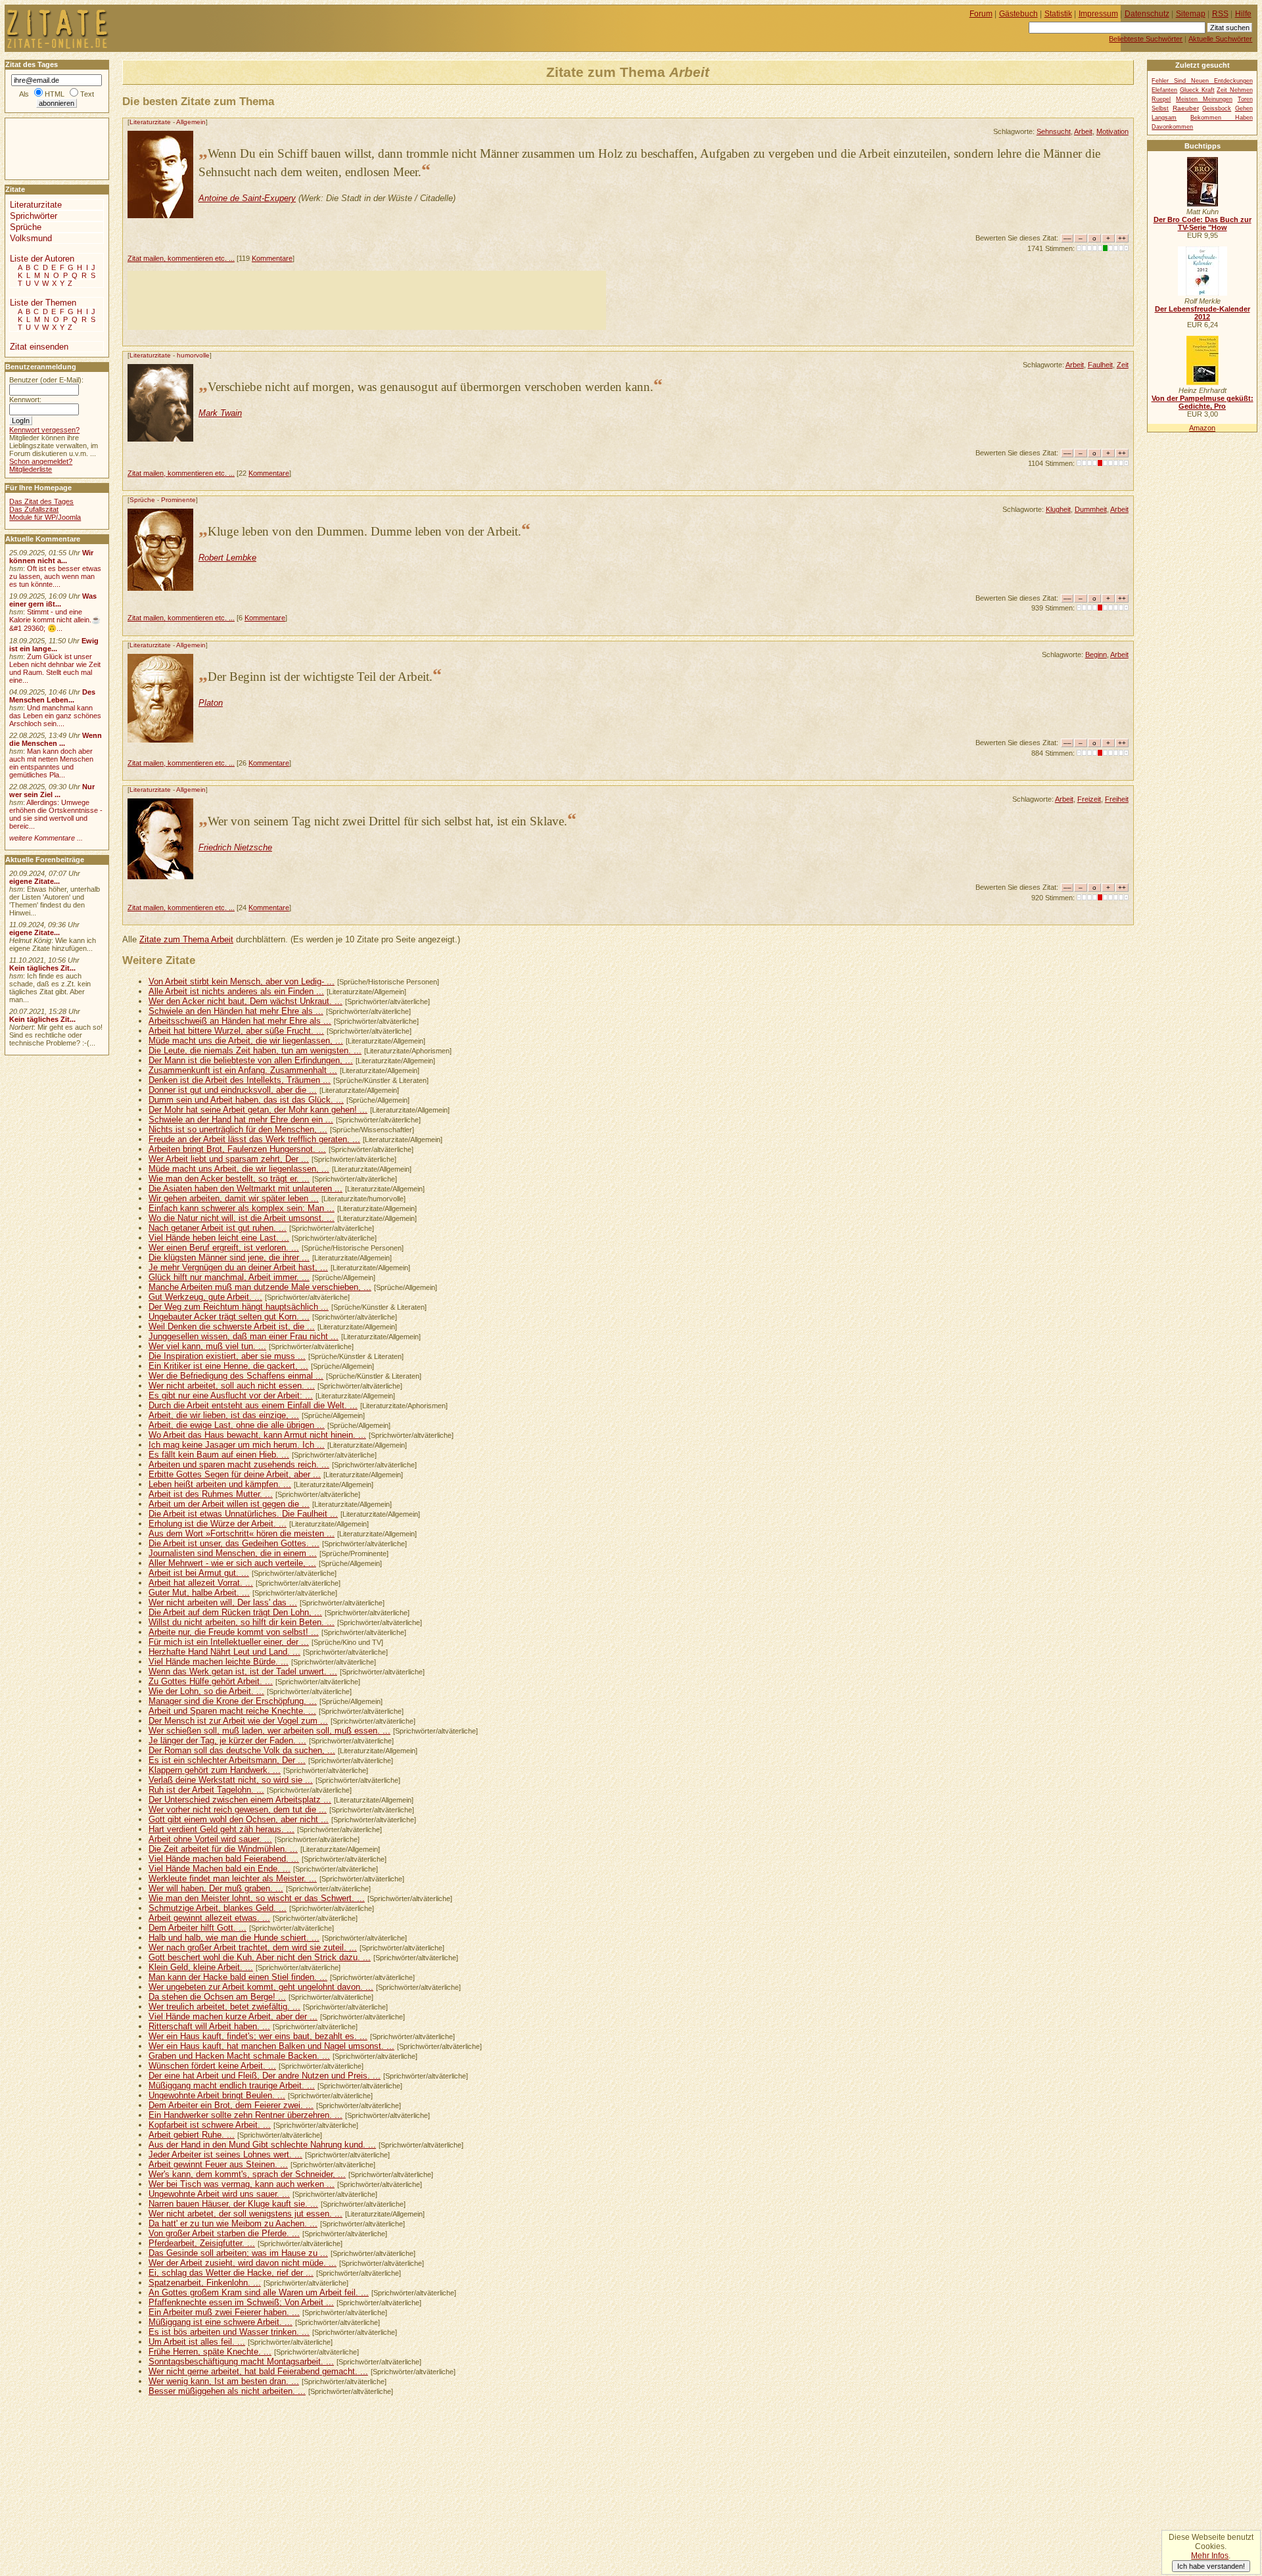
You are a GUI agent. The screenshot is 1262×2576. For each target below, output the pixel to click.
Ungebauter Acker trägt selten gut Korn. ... (229, 1317)
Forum (981, 14)
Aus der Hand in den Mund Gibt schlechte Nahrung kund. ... (262, 2145)
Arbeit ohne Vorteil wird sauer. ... (210, 1839)
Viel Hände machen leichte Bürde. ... (219, 1662)
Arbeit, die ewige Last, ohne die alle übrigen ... (237, 1425)
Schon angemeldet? (41, 461)
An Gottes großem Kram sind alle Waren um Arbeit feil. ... (259, 2292)
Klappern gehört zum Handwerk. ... (215, 1770)
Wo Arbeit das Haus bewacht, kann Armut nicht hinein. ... (257, 1435)
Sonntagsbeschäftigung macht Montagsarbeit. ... (241, 2361)
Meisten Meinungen (1204, 99)
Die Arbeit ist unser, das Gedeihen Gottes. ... (234, 1543)
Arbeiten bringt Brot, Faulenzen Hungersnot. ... (237, 1149)
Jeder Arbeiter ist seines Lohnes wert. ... (225, 2154)
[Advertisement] (367, 300)
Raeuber (1186, 108)
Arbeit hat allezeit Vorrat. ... (201, 1583)
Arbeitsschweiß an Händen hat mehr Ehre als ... (240, 1021)
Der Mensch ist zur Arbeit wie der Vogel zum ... (238, 1721)
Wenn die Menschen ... (56, 739)
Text (87, 94)
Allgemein (191, 122)
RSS (1220, 14)
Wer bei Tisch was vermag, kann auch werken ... (242, 2184)
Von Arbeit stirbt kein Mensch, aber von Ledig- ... (242, 981)
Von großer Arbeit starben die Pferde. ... (224, 2233)
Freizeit (1089, 799)
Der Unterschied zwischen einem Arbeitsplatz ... (240, 1800)
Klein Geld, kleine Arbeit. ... (201, 1967)
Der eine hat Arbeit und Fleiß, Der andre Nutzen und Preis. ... (265, 2076)
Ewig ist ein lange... (54, 645)
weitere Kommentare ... (46, 838)
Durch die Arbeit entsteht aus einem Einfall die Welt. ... (253, 1405)
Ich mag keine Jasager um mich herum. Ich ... (237, 1445)
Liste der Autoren (42, 259)
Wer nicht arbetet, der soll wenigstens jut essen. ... (245, 2214)
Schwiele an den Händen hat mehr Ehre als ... (236, 1011)
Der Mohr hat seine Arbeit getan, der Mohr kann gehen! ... (258, 1110)
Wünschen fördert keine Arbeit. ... (212, 2066)
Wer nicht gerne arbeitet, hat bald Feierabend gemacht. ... (258, 2371)
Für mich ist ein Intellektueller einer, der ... (229, 1642)
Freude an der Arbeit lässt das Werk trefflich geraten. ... (254, 1139)
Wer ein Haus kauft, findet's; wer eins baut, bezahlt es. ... (258, 2036)
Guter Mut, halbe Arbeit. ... (199, 1593)
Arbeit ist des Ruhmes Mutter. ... (211, 1494)
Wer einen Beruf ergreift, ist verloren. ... (224, 1248)
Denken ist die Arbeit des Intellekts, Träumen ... (240, 1080)
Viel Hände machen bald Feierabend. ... (224, 1859)
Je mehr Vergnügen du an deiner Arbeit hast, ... (238, 1267)
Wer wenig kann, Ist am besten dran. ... (224, 2381)
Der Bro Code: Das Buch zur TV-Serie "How (1203, 223)
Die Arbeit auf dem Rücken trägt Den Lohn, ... (235, 1612)
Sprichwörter (34, 216)
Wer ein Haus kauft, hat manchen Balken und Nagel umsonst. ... (271, 2046)
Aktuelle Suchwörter (1220, 39)
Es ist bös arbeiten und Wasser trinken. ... (229, 2332)
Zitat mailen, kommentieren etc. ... (181, 258)
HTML (55, 94)
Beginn (1096, 655)
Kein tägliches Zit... (42, 968)
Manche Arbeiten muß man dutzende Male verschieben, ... (260, 1287)
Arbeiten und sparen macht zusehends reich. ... (239, 1464)
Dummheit (1091, 509)
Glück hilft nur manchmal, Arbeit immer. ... (229, 1277)
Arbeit (1083, 131)
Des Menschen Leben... (52, 696)
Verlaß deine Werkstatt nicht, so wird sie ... (231, 1780)
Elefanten (1164, 90)
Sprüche (142, 500)
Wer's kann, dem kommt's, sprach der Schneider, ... (247, 2174)
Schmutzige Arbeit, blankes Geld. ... (218, 1908)
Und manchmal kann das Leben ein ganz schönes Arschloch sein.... (55, 716)
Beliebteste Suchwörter (1146, 39)
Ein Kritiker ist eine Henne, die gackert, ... (228, 1366)
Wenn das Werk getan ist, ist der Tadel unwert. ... (243, 1671)
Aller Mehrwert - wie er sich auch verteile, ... (232, 1563)
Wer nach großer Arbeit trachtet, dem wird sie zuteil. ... (253, 1947)
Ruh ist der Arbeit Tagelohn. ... (206, 1790)
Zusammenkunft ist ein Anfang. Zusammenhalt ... (243, 1070)
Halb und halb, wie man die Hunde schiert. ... (234, 1938)
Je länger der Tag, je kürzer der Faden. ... (227, 1740)
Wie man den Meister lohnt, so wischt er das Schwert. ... (257, 1898)
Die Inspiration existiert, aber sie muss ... (227, 1356)
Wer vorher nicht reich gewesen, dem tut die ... (238, 1809)
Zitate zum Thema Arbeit (186, 939)
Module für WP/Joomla (45, 517)
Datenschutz (1147, 14)
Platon (211, 703)
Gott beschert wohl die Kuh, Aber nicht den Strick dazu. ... (260, 1957)
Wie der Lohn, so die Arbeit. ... (206, 1691)
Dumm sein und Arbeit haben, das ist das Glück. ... (246, 1100)
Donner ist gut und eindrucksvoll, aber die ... (233, 1090)
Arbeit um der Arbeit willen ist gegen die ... (229, 1504)
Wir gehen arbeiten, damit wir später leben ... (234, 1198)
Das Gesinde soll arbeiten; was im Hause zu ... (238, 2253)
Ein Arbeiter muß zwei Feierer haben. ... (224, 2312)
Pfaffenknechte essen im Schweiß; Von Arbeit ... (241, 2302)
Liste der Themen (43, 303)
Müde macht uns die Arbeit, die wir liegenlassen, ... (246, 1041)
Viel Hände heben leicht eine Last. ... (219, 1238)
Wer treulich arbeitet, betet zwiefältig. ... (224, 2007)
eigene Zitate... (35, 881)
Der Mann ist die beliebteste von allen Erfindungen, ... (251, 1060)
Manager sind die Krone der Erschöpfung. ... (233, 1701)
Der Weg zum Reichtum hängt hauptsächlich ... (239, 1307)
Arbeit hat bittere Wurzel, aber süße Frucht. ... (236, 1031)
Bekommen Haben (1222, 118)
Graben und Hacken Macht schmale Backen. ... (239, 2056)
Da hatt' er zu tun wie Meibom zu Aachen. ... (233, 2223)
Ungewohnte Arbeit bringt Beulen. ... (217, 2095)
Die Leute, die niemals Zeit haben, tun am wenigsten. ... (255, 1050)
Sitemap (1191, 14)
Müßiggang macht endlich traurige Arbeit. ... (232, 2085)
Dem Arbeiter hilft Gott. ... (198, 1928)
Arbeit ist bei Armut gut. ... (199, 1573)
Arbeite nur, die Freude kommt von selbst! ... (234, 1632)
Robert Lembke (227, 558)
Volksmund (31, 238)
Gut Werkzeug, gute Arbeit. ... (205, 1297)
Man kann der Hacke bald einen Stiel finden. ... (238, 1977)
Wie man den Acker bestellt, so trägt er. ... (229, 1179)
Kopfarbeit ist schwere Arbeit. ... (210, 2125)
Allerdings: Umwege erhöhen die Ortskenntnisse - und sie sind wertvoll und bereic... (56, 814)
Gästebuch (1018, 14)
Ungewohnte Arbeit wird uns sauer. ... (219, 2194)
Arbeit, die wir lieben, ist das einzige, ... (224, 1415)
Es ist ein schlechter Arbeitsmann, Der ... (227, 1760)
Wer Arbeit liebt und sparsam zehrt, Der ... (229, 1159)
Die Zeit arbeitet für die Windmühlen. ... (223, 1849)
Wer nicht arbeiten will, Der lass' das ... (223, 1602)
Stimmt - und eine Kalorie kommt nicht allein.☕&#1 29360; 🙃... (55, 620)
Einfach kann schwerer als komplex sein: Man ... (242, 1208)
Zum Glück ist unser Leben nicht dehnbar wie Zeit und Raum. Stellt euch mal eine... (55, 668)
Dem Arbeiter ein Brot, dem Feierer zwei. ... (231, 2105)
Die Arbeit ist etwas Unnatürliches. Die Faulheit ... (243, 1514)
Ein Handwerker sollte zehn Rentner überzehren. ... (245, 2115)
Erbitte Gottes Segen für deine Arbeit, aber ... (235, 1474)
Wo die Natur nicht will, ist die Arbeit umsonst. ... (242, 1218)
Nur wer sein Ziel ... (52, 791)
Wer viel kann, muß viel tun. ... (207, 1346)
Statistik (1058, 14)
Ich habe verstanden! (1211, 2566)
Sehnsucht (1054, 131)
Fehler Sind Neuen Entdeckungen (1202, 81)
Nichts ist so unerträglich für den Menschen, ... (238, 1129)
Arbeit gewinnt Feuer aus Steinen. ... (218, 2164)
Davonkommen (1172, 127)
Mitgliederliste (31, 469)
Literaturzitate (150, 122)
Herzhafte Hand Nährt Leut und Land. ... (224, 1652)
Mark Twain (220, 413)
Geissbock (1217, 108)
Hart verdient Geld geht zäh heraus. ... (222, 1829)
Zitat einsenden (39, 347)
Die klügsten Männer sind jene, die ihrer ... (229, 1257)
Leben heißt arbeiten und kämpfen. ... (220, 1484)
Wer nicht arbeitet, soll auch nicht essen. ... (232, 1386)
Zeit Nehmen (1235, 90)
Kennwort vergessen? (44, 430)
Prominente (178, 500)
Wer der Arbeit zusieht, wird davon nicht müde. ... (243, 2263)
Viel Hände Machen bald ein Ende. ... (220, 1869)
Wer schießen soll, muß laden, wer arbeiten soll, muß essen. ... (269, 1731)
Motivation (1112, 131)
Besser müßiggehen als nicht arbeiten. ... (227, 2391)
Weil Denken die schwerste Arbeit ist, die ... (232, 1326)
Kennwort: (25, 400)
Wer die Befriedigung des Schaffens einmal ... (236, 1376)
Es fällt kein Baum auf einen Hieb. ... (219, 1455)
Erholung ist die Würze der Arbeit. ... (218, 1524)
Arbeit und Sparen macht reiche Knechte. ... (232, 1711)
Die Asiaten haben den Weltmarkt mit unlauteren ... (245, 1188)
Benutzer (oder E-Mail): (46, 380)
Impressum (1098, 14)
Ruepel (1161, 99)
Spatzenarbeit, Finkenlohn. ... (205, 2283)
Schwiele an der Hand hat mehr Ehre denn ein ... (241, 1119)
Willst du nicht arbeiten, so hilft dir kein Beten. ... (242, 1622)
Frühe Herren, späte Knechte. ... (210, 2352)
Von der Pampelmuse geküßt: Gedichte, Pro (1203, 402)
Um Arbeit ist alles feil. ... (197, 2342)
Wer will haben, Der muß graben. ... (216, 1888)
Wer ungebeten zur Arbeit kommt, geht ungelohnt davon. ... (261, 1987)
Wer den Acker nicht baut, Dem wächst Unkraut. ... (245, 1001)
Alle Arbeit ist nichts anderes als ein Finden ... (236, 991)
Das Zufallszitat (34, 509)
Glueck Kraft (1197, 90)
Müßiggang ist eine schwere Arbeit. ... (221, 2322)
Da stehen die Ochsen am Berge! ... (217, 1997)
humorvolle (193, 355)
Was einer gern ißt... (53, 600)
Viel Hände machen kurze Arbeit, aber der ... (233, 2016)
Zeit (1123, 365)
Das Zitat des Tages (41, 501)
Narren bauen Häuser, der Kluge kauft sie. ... (233, 2204)
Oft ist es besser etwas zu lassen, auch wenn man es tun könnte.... (55, 576)
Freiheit (1117, 799)
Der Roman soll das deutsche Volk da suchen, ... (242, 1750)
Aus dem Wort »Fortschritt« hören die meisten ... (242, 1533)
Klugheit (1058, 509)
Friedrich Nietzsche (235, 847)
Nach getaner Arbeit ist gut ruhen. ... (218, 1228)
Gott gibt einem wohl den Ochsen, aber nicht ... (239, 1819)
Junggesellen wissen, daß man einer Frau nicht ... (244, 1336)
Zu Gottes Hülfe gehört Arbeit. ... (211, 1681)
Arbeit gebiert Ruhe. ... (192, 2135)
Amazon (1202, 428)
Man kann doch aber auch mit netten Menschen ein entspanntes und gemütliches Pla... (51, 763)
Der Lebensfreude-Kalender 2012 (1203, 313)
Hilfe (1243, 14)
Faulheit (1100, 365)
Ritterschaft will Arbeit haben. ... (209, 2026)
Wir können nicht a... (51, 557)
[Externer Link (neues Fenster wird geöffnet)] (1203, 204)
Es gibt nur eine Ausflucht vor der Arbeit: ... (231, 1395)
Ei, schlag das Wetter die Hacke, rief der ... (231, 2273)
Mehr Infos (1210, 2556)
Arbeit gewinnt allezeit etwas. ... (209, 1918)
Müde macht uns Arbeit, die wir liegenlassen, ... (239, 1169)
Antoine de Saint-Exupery (247, 198)
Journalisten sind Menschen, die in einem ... (233, 1553)
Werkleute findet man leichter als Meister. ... (233, 1878)
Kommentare (272, 258)
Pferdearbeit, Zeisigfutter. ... (202, 2243)
